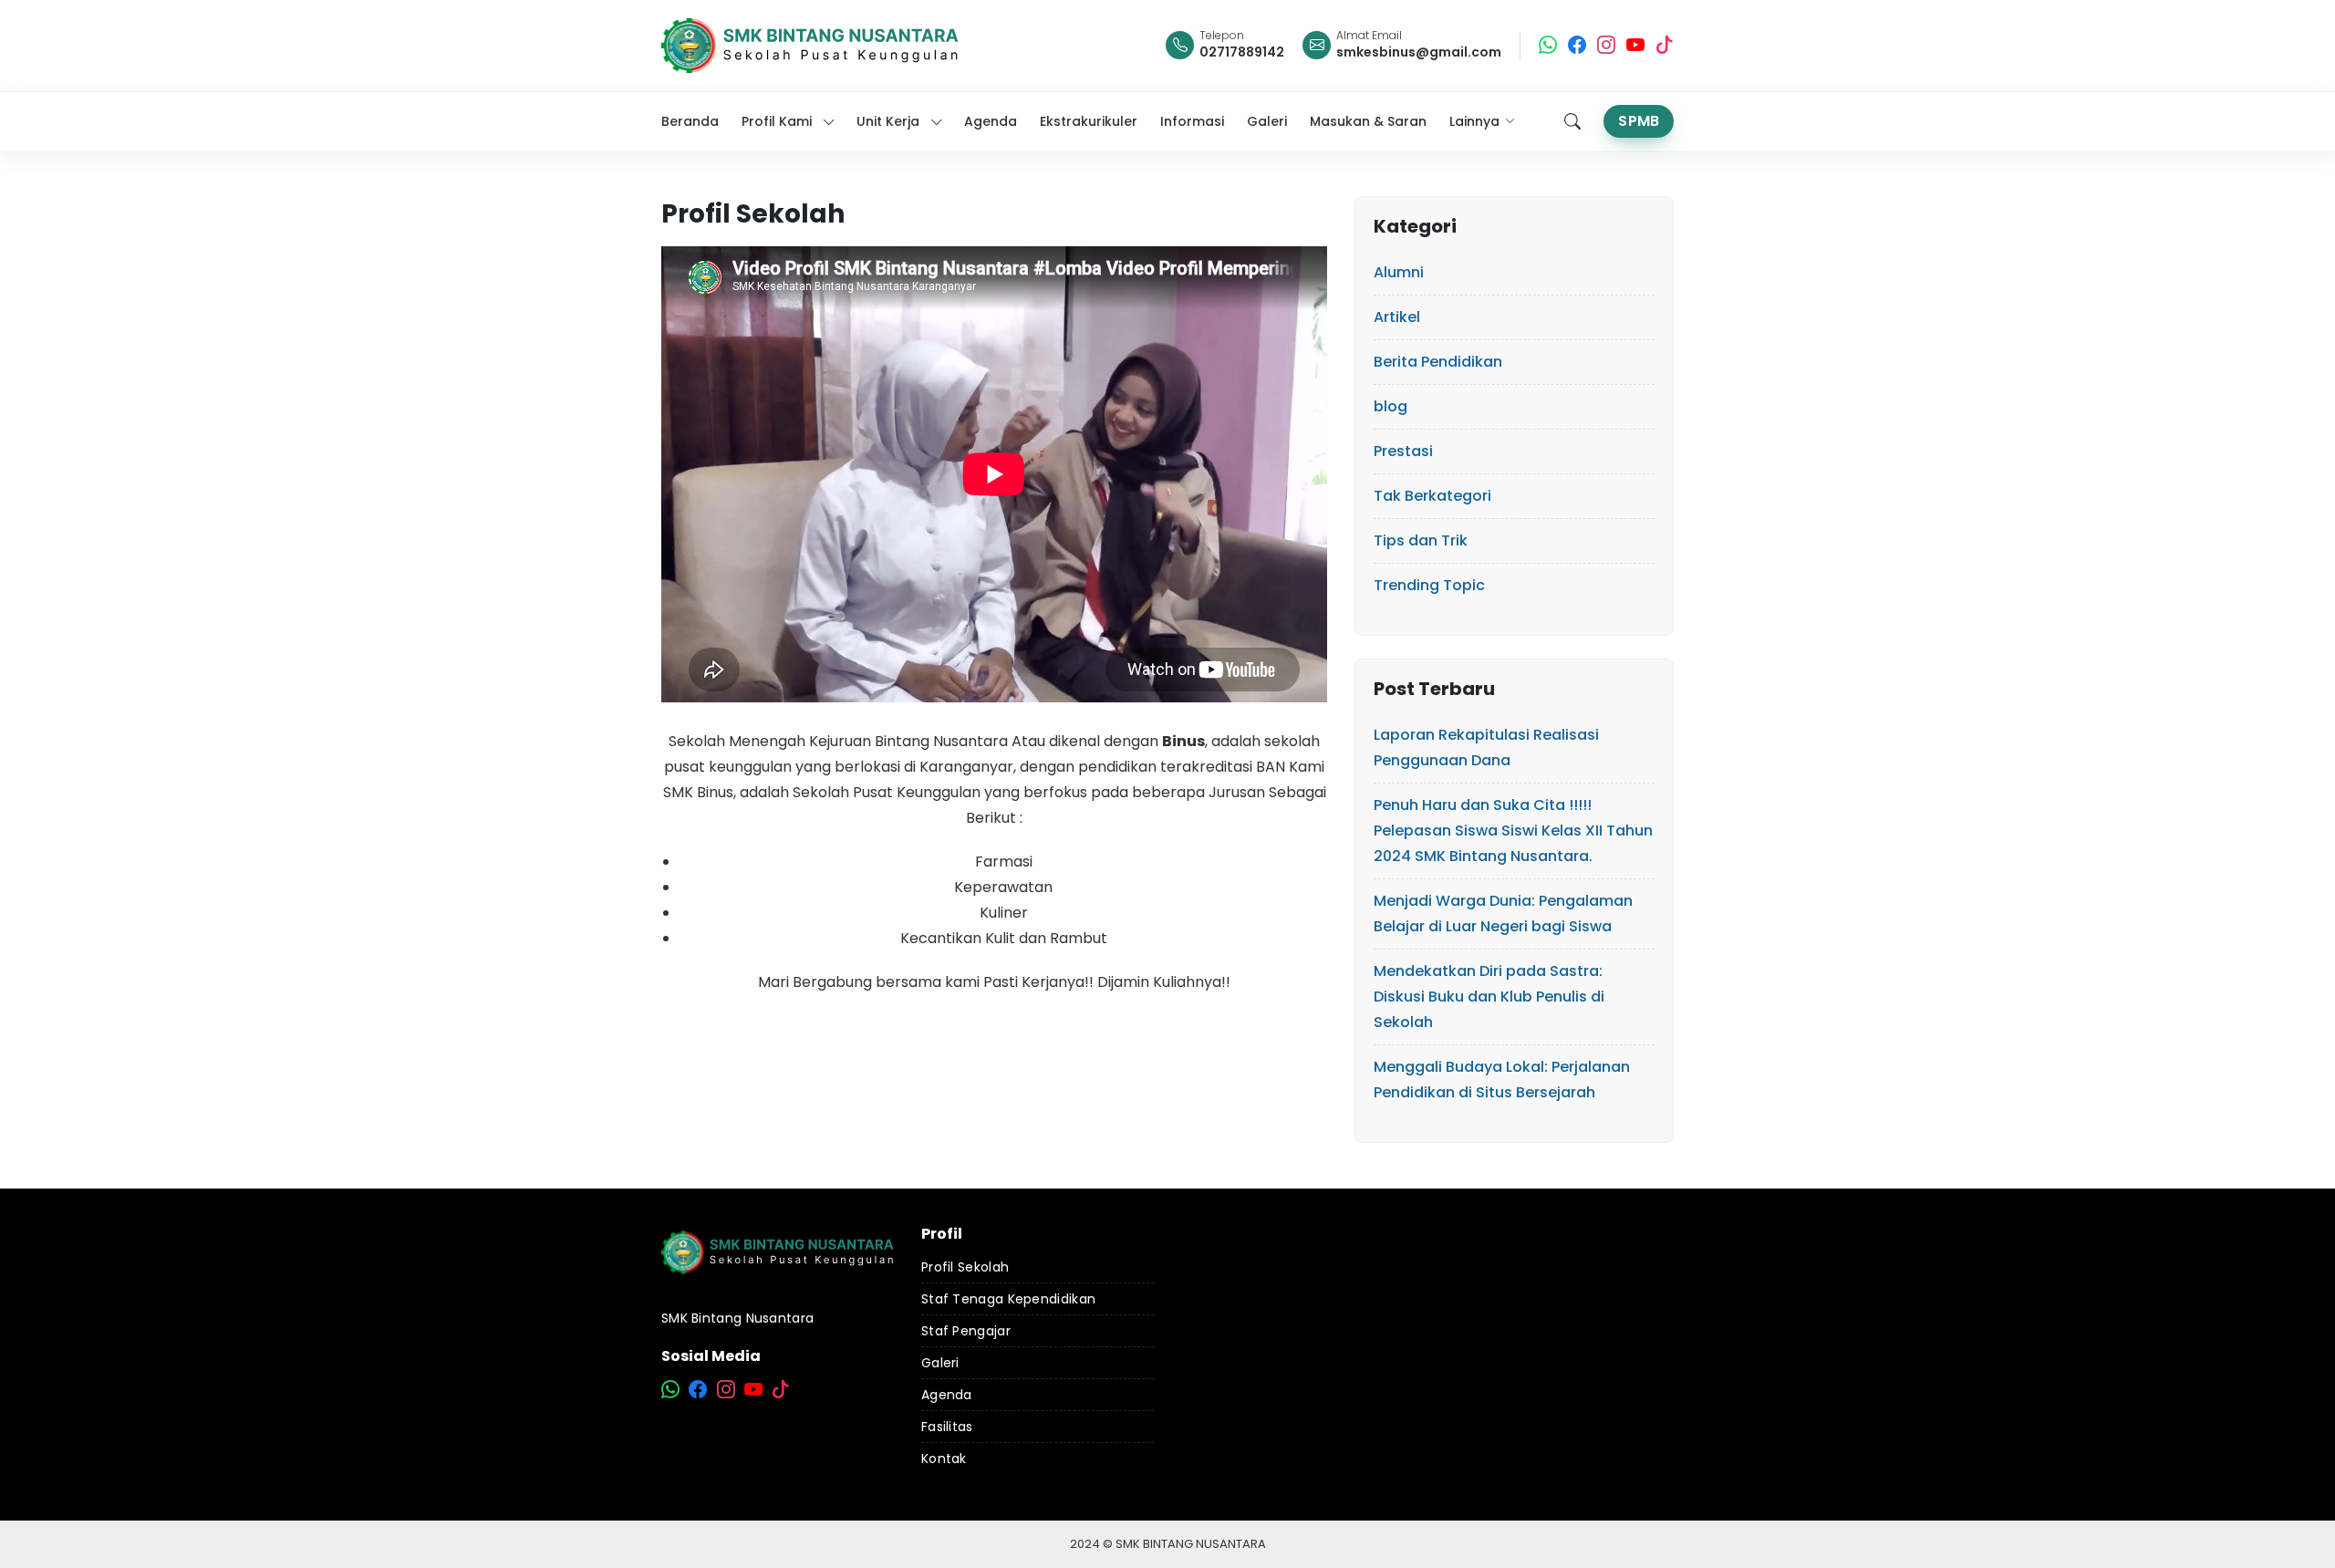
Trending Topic (1429, 585)
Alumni (1399, 272)
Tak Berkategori (1432, 496)
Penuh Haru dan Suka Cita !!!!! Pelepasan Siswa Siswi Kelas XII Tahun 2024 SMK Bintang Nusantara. (1513, 831)
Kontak (944, 1459)
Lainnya (1474, 121)
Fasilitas (947, 1427)
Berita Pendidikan (1438, 362)
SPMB (1639, 121)
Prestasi (1403, 451)
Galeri (940, 1363)
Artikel (1397, 317)
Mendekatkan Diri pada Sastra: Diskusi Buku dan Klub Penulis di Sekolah (1489, 997)
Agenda (947, 1395)
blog (1391, 406)
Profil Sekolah (965, 1267)
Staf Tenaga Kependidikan (1008, 1299)
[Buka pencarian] (1572, 121)
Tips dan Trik (1421, 540)
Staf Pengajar (966, 1331)
